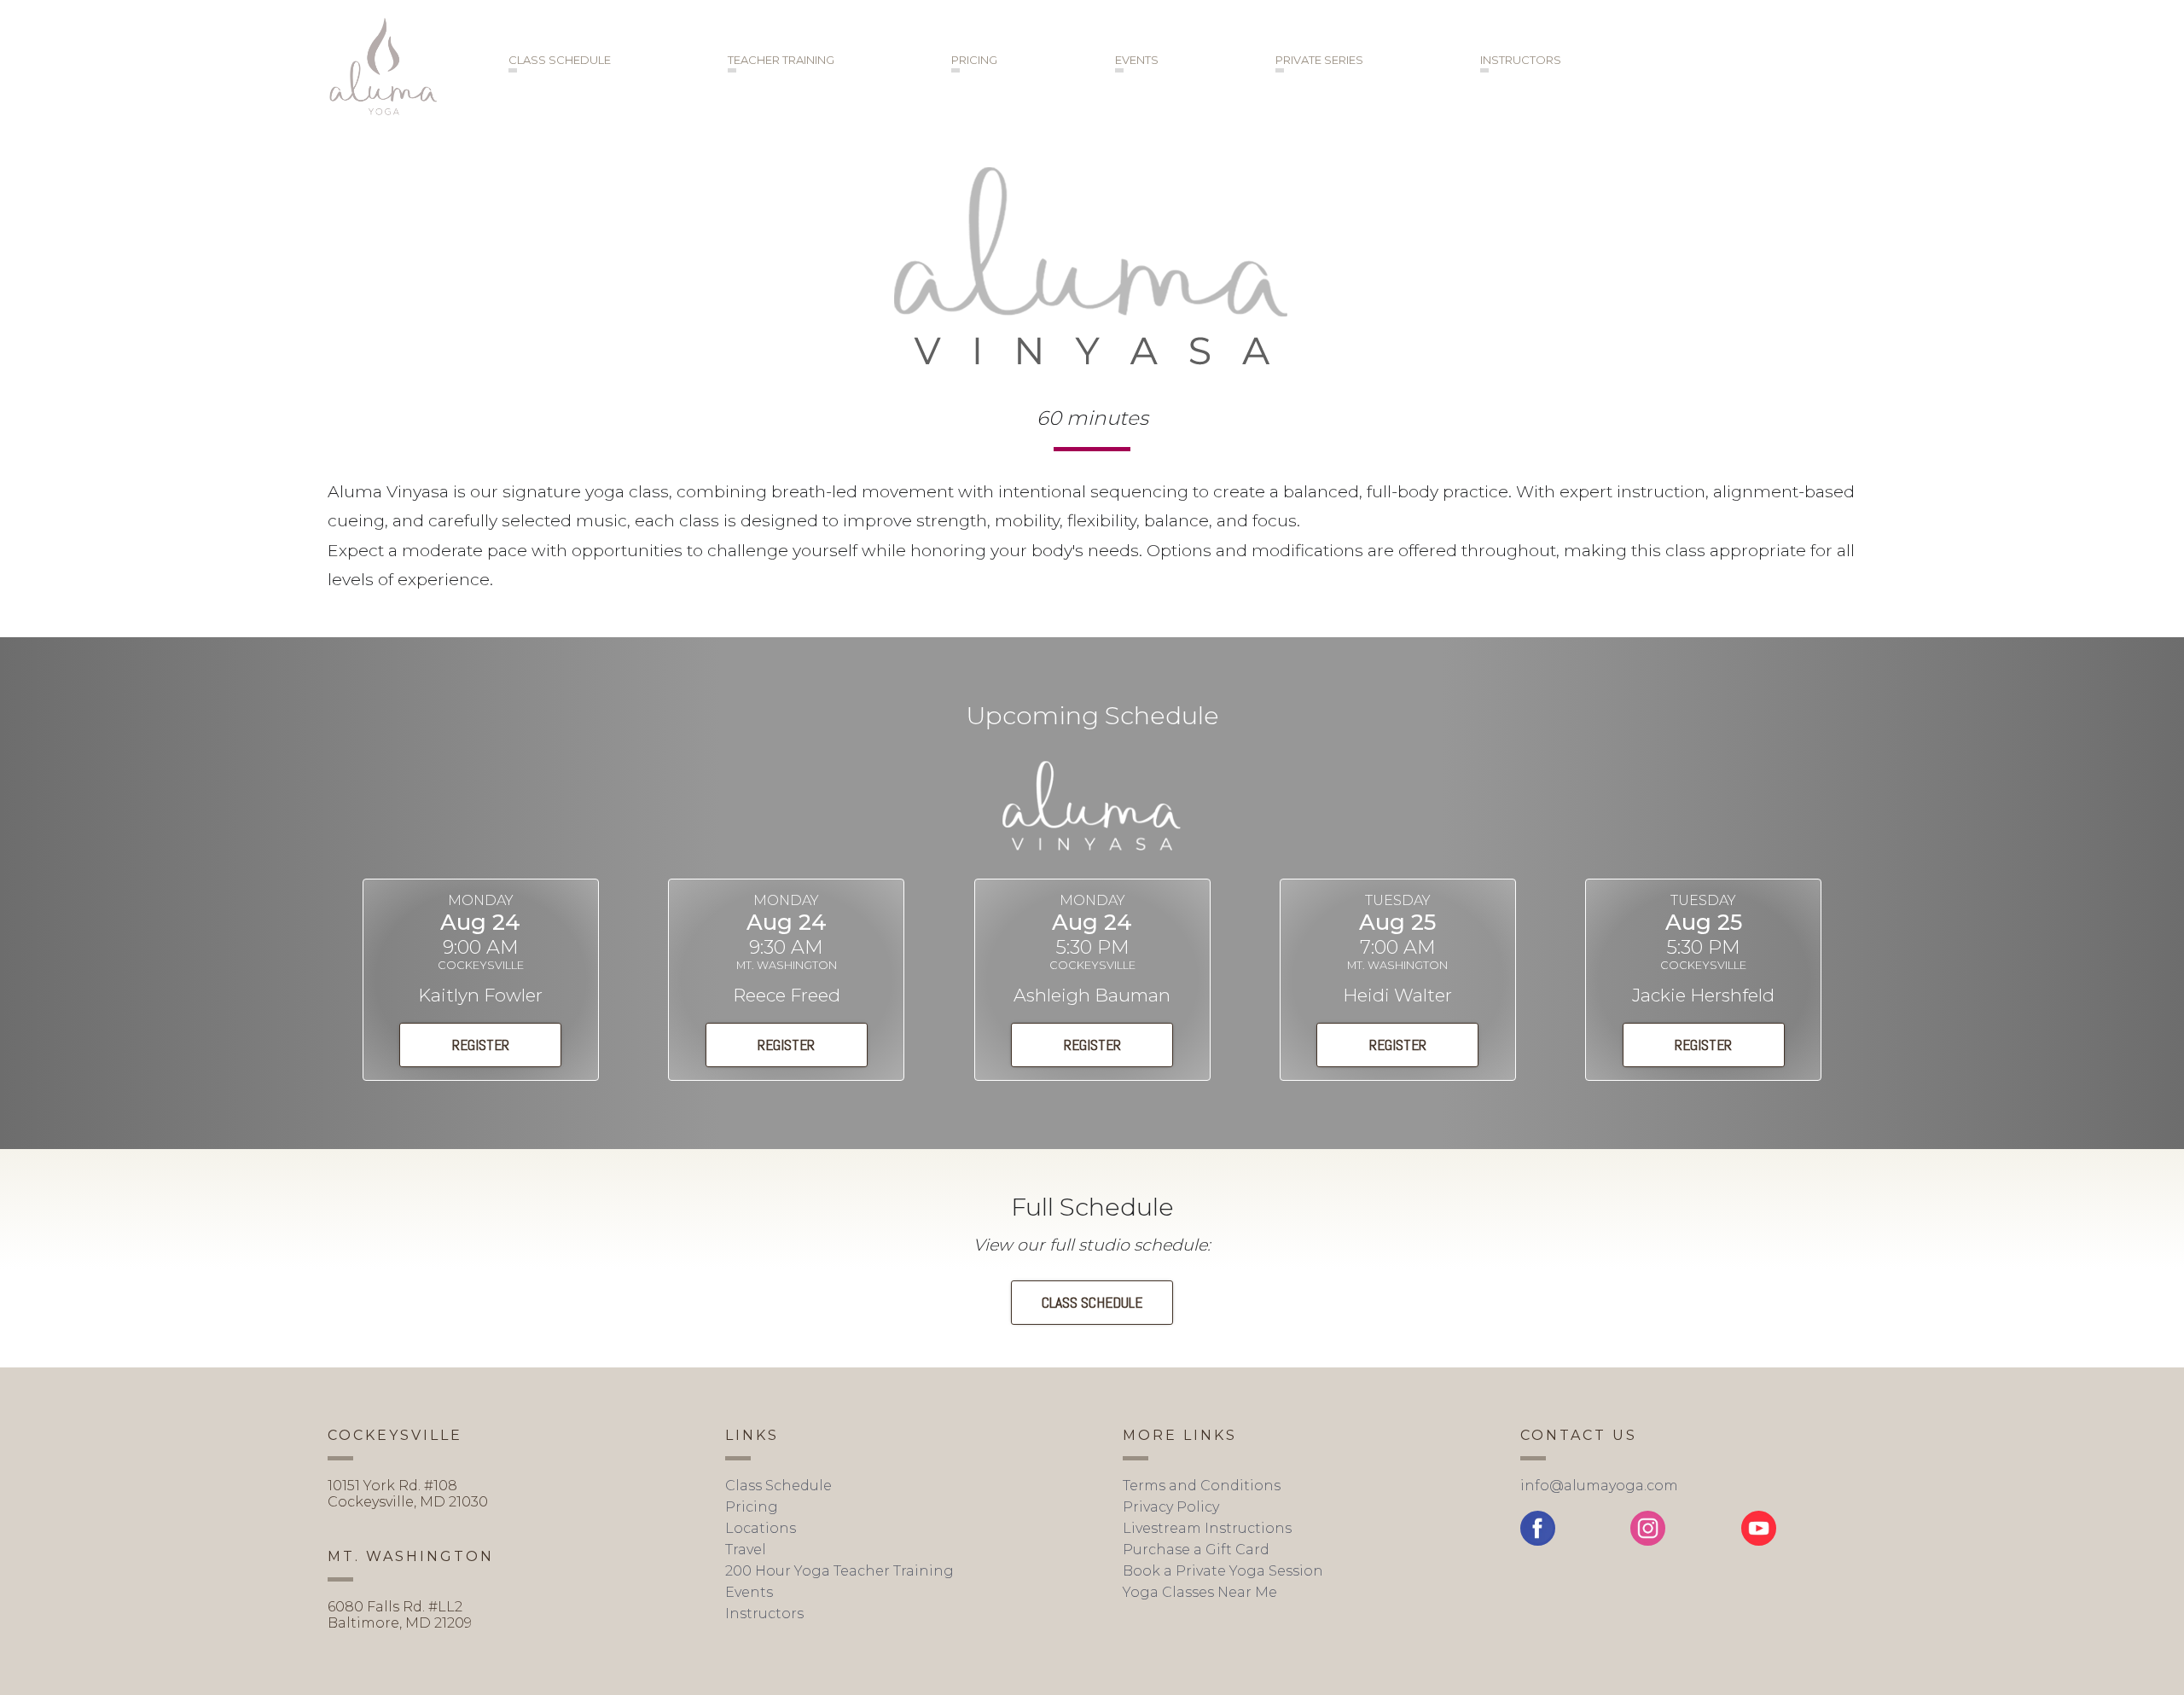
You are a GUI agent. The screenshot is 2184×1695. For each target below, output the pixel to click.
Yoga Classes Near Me (1200, 1592)
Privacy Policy (1171, 1507)
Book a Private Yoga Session (1223, 1571)
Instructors (1521, 60)
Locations (761, 1528)
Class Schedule (560, 60)
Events (1137, 60)
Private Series (1319, 60)
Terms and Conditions (1202, 1486)
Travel (746, 1550)
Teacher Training (781, 60)
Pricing (974, 60)
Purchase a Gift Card (1196, 1550)
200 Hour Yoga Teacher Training (839, 1571)
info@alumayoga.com (1599, 1486)
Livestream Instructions (1207, 1528)
